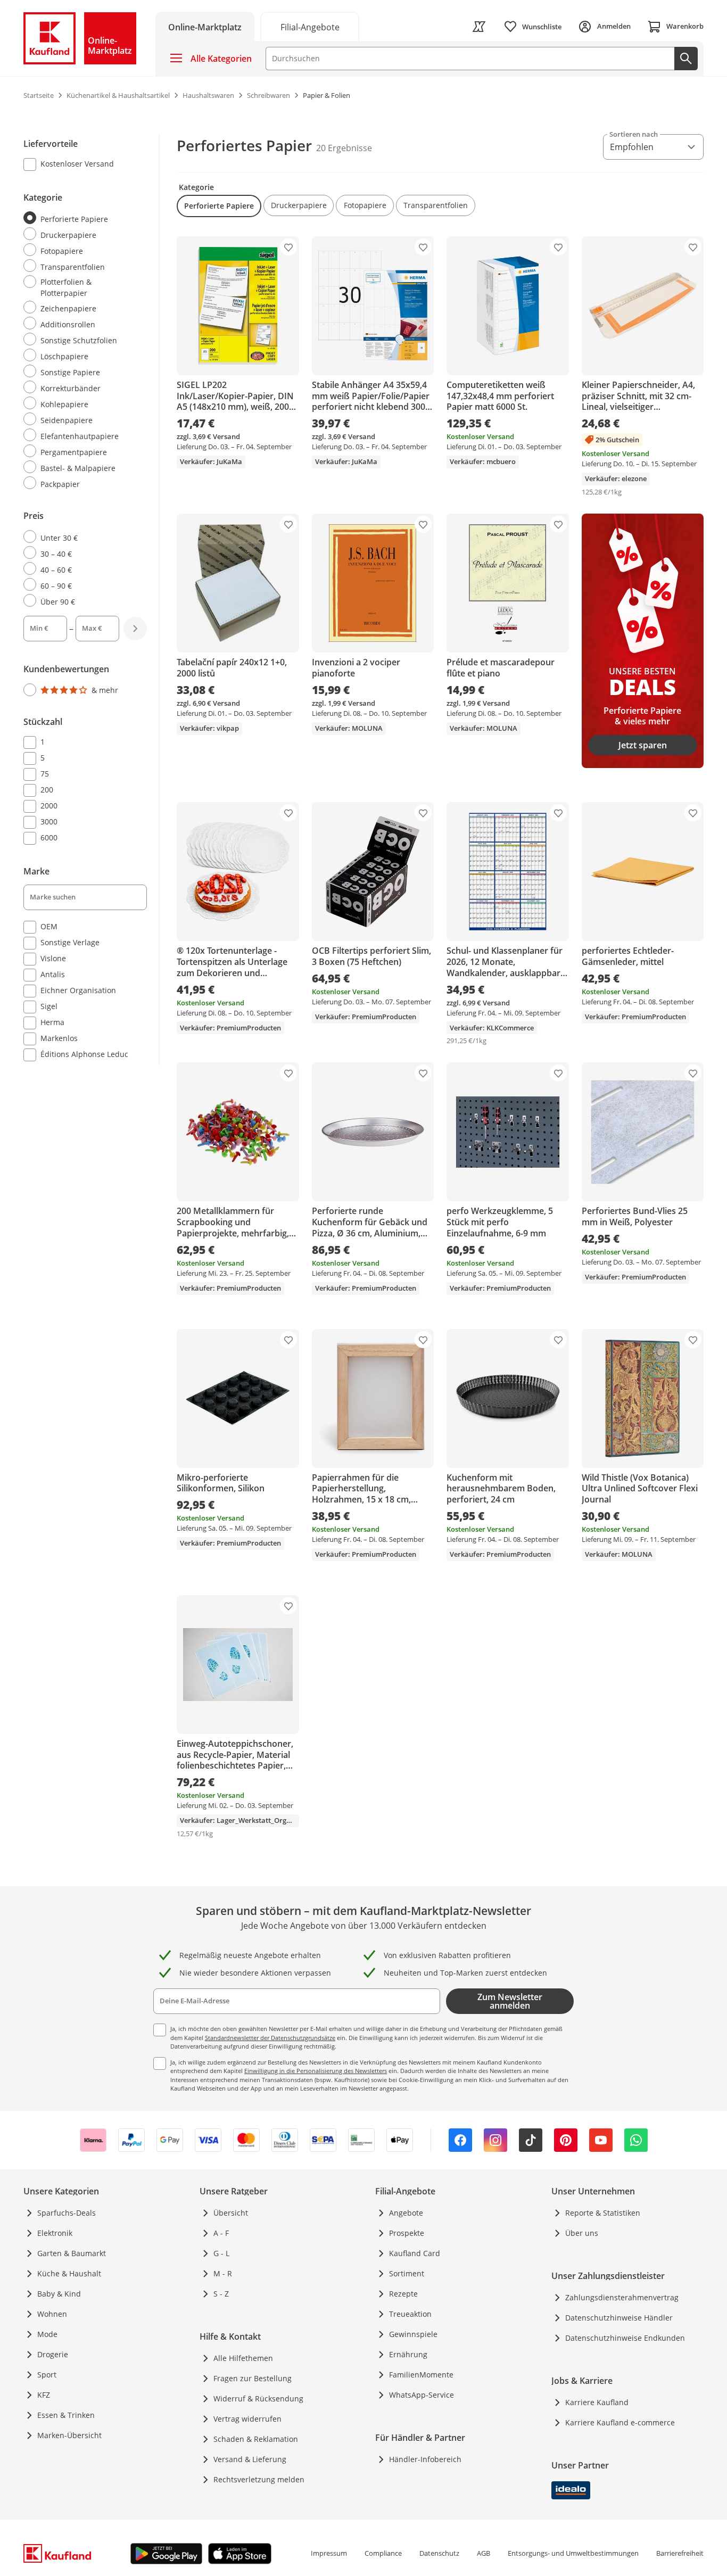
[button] (219, 206)
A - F (221, 2233)
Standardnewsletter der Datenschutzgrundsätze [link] (270, 2038)
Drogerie (53, 2354)
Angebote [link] (406, 2213)
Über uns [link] (582, 2233)
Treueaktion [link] (410, 2314)
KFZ (44, 2395)
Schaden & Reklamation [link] (256, 2439)
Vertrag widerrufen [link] (247, 2419)
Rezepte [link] (403, 2294)
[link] (310, 26)
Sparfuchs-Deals (67, 2213)
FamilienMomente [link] (421, 2375)
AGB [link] (484, 2553)
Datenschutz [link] (439, 2553)
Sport (47, 2375)
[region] (92, 600)
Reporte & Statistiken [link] (603, 2213)
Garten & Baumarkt (72, 2253)
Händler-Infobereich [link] (425, 2459)
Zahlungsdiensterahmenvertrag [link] (622, 2297)
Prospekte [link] (407, 2233)
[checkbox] (81, 165)
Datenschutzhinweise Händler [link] (619, 2318)
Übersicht (231, 2213)
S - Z (221, 2294)
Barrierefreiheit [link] (680, 2553)
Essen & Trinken (66, 2415)
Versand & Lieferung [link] (250, 2459)
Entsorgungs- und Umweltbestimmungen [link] (573, 2553)
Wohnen (52, 2314)
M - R (223, 2273)
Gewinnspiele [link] (413, 2334)
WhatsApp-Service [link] (422, 2395)
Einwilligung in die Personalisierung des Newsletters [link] (316, 2071)
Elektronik (55, 2233)
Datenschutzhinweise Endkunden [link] (625, 2338)
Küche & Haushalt (69, 2273)
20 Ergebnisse (344, 148)
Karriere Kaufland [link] (597, 2402)
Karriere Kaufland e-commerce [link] (620, 2422)
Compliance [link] (383, 2553)
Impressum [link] (329, 2553)
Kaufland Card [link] (415, 2253)
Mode (47, 2334)
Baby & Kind (59, 2294)
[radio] (81, 218)
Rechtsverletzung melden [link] (259, 2479)
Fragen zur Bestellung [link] (253, 2378)
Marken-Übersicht (69, 2435)
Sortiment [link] (407, 2273)
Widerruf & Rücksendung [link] (258, 2399)
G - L (221, 2253)
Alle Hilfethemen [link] (243, 2358)
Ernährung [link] (408, 2354)
